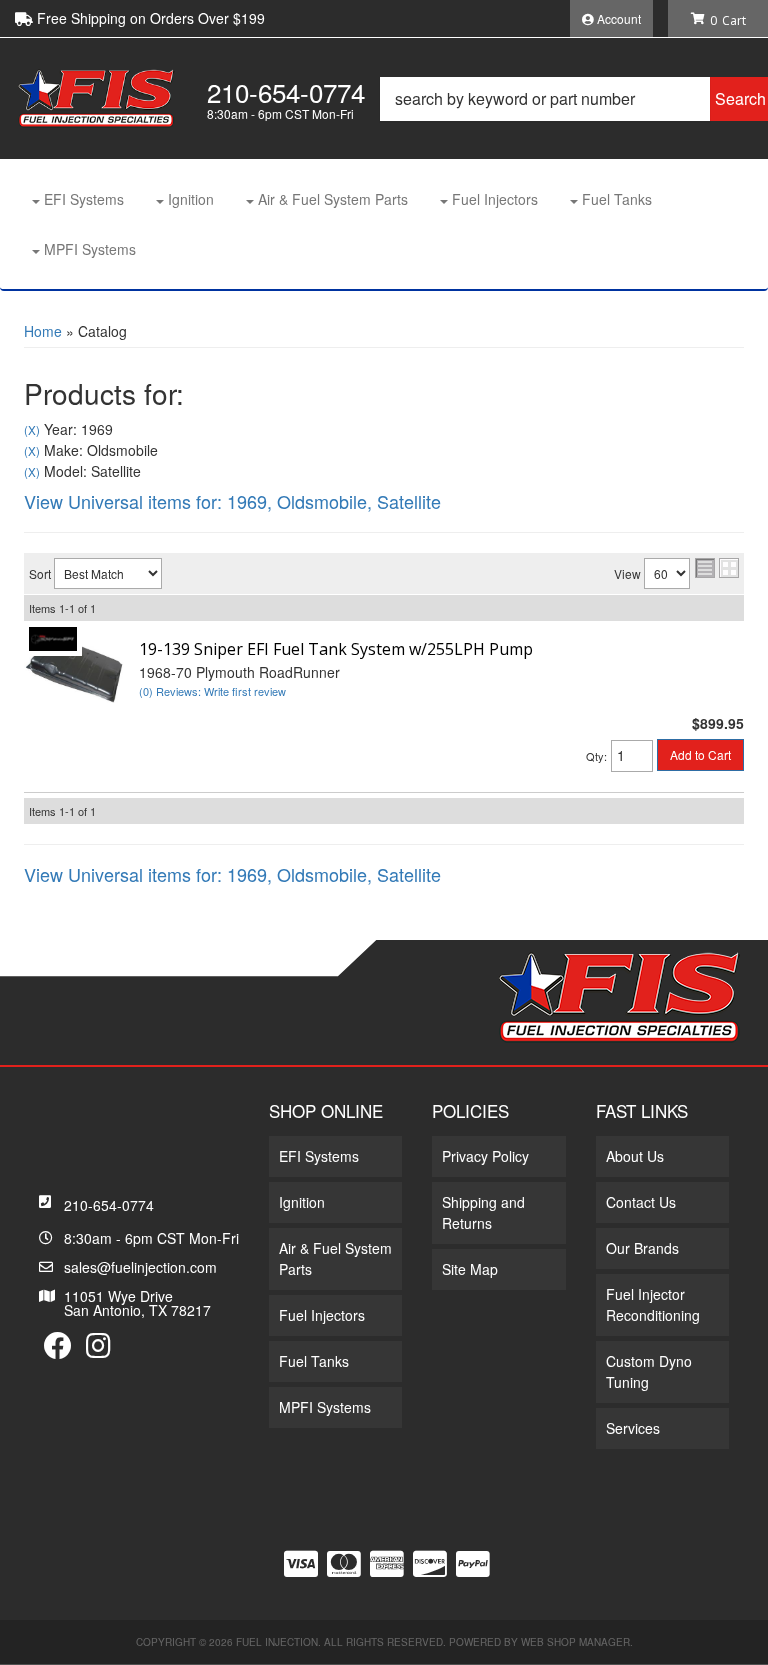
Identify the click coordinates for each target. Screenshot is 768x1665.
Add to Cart (700, 754)
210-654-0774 (109, 1205)
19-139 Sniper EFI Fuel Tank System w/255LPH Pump (336, 649)
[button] (574, 99)
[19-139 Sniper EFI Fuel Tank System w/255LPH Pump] (74, 668)
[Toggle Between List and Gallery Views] (717, 568)
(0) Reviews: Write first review (212, 691)
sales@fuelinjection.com (140, 1267)
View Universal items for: (232, 501)
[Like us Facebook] (58, 1350)
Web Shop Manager (575, 1642)
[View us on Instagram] (98, 1350)
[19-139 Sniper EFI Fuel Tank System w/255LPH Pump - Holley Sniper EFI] (53, 636)
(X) (32, 430)
